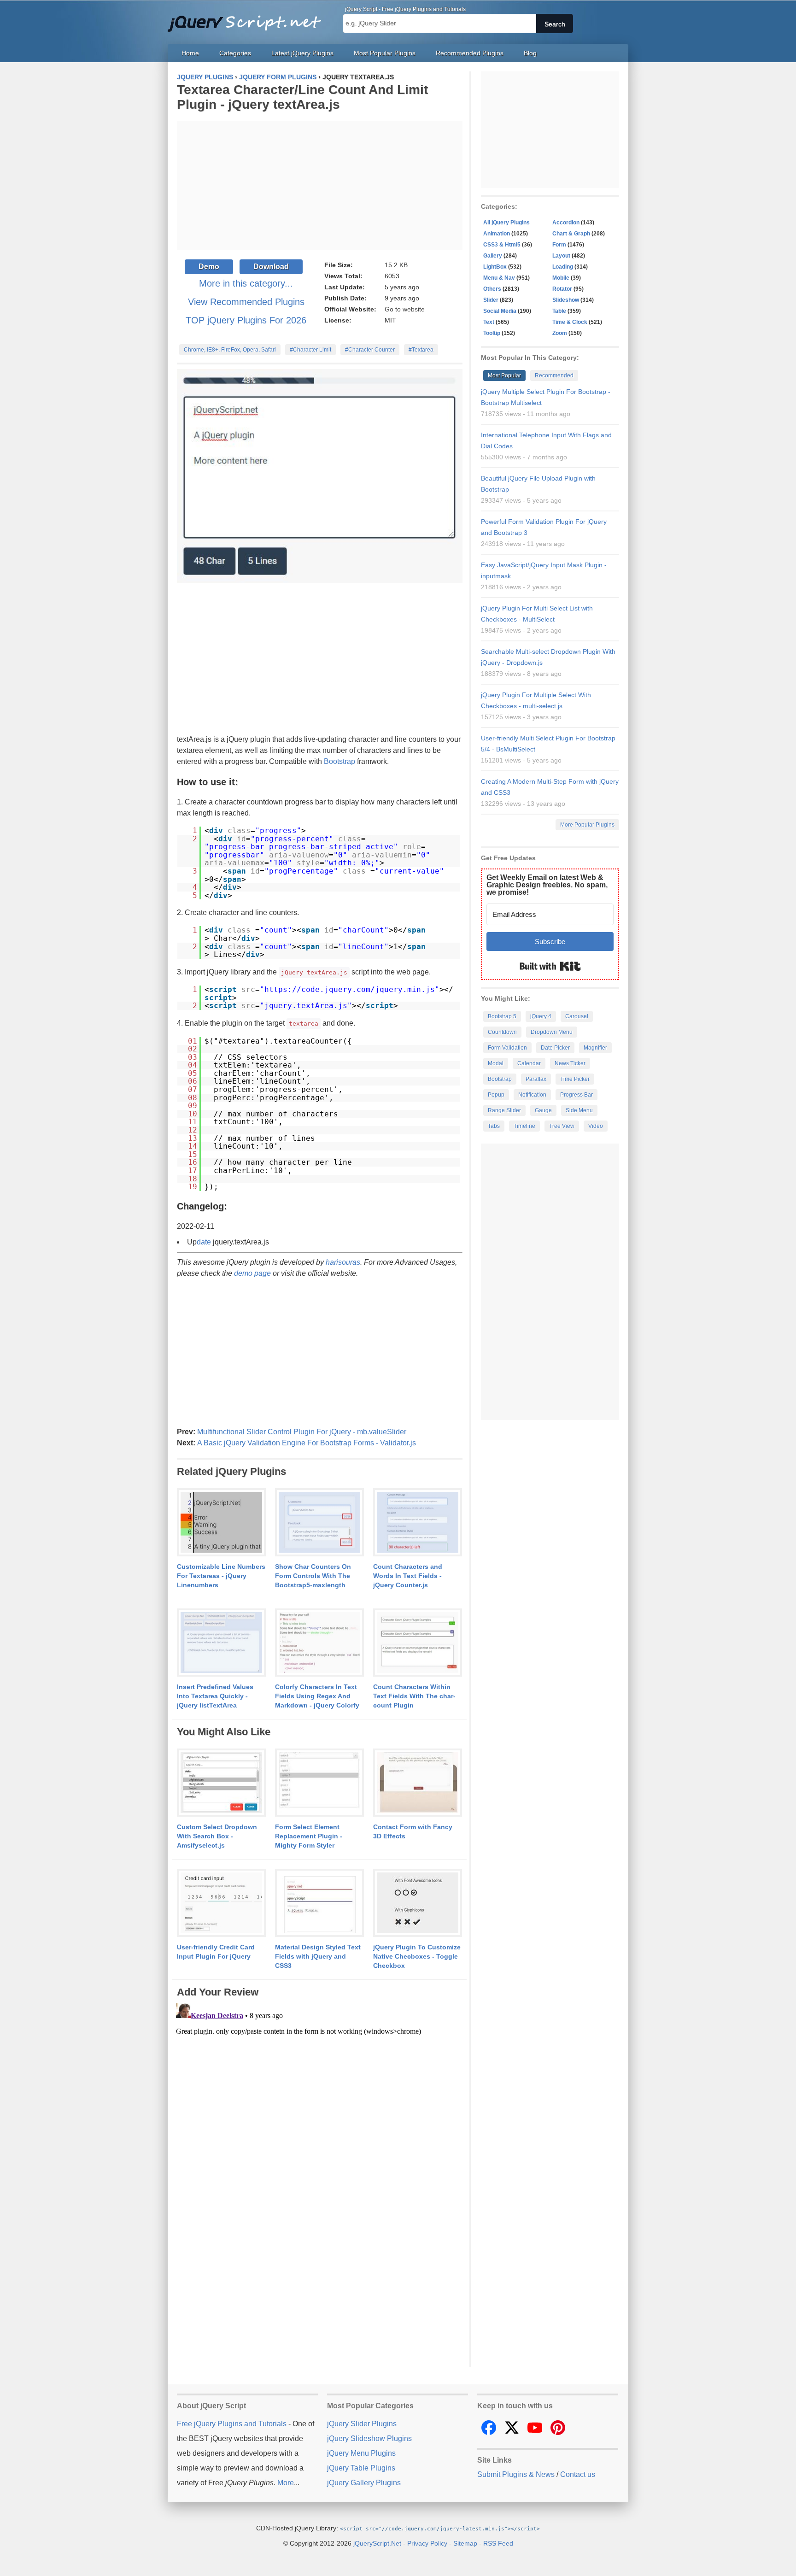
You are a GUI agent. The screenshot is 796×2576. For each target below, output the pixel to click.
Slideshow (566, 300)
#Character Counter (370, 350)
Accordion (566, 223)
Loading (563, 267)
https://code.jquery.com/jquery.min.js (350, 989)
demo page (252, 1273)
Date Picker (555, 1048)
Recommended (554, 376)
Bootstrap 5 (502, 1016)
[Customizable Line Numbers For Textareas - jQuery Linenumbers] (221, 1523)
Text (489, 322)
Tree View (562, 1126)
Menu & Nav (499, 278)
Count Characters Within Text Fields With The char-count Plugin (414, 1696)
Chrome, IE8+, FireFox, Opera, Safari (230, 350)
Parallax (536, 1079)
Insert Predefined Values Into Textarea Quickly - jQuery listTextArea (215, 1696)
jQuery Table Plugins (361, 2468)
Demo (209, 267)
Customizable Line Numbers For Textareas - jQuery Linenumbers (221, 1576)
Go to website (405, 309)
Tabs (494, 1126)
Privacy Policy (427, 2543)
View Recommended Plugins (246, 302)
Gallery (493, 256)
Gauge (543, 1110)
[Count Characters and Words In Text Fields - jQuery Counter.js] (418, 1523)
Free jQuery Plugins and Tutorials (248, 18)
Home (190, 53)
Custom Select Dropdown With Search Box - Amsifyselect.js (217, 1836)
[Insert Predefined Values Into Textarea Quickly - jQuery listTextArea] (221, 1643)
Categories (235, 53)
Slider (491, 300)
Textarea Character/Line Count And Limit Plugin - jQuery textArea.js (302, 97)
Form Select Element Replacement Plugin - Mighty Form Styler (309, 1836)
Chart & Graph (571, 234)
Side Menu (579, 1110)
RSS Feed (498, 2543)
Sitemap (465, 2543)
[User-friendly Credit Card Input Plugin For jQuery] (221, 1903)
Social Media (500, 311)
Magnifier (595, 1048)
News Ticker (570, 1063)
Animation (497, 234)
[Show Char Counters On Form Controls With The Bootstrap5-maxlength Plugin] (319, 1523)
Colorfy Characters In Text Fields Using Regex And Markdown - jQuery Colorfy (317, 1696)
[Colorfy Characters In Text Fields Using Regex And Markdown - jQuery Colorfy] (319, 1643)
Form (559, 245)
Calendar (529, 1063)
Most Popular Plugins (385, 53)
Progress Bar (577, 1095)
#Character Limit (310, 350)
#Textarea (421, 350)
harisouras (343, 1262)
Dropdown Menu (552, 1032)
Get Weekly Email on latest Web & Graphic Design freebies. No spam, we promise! (547, 885)
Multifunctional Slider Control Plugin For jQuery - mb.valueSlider (302, 1432)
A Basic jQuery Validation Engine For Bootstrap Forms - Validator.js (307, 1443)
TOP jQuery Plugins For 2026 (246, 320)
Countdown (502, 1032)
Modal (496, 1063)
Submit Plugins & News (516, 2474)
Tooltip (492, 333)
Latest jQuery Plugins (302, 53)
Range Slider (504, 1110)
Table (559, 311)
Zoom (560, 333)
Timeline (524, 1126)
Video (596, 1126)
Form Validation (507, 1048)
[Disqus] (320, 2115)
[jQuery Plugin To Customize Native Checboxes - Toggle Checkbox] (418, 1903)
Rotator (562, 289)
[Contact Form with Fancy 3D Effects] (418, 1783)
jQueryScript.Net (377, 2543)
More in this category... (246, 283)
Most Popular (504, 376)
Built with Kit (550, 966)
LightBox (495, 267)
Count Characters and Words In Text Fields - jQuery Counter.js (408, 1576)
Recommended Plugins (470, 53)
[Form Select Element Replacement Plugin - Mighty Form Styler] (319, 1783)
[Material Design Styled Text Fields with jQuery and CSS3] (319, 1903)
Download (271, 267)
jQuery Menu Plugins (361, 2453)
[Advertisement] (320, 186)
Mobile (561, 278)
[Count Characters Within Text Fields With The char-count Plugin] (418, 1643)
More (286, 2483)
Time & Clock (570, 322)
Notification (532, 1095)
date (204, 1242)
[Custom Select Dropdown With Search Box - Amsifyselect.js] (221, 1783)
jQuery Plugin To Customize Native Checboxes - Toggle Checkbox (417, 1956)
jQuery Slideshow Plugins (369, 2438)
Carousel (577, 1016)
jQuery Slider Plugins (362, 2424)
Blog (530, 53)
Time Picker (575, 1079)
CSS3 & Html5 (502, 245)
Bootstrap (339, 761)
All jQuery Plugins (506, 223)
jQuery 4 (541, 1016)
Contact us (578, 2474)
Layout (561, 256)
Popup (496, 1095)
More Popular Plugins (587, 825)
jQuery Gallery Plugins (364, 2483)
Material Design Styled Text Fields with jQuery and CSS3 (318, 1956)
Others (492, 289)
